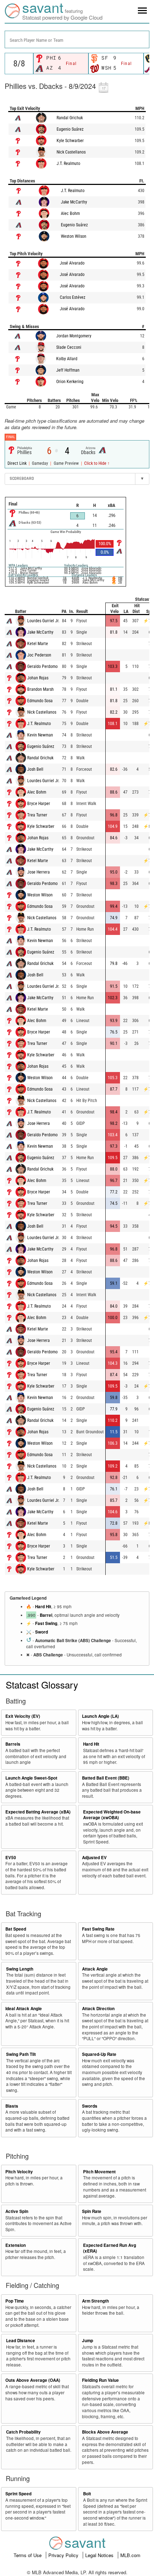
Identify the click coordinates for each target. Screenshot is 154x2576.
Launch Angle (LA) (100, 1716)
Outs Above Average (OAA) (33, 2380)
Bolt (87, 2494)
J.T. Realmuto (68, 163)
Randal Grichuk (70, 118)
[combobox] (77, 39)
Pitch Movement (99, 2172)
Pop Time (15, 2301)
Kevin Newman (40, 735)
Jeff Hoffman (68, 370)
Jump (88, 2341)
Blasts (12, 2106)
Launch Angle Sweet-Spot (31, 1778)
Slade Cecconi (69, 347)
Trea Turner (37, 815)
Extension (16, 2245)
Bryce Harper (39, 804)
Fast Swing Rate (98, 1929)
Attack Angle (95, 1969)
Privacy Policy (64, 2555)
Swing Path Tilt (21, 2054)
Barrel (46, 1615)
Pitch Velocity (19, 2172)
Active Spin (17, 2211)
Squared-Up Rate (99, 2054)
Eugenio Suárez (70, 129)
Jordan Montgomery (74, 336)
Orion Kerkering (70, 382)
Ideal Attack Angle (24, 2009)
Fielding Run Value (100, 2380)
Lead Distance (21, 2341)
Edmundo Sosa (40, 701)
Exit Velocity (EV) (23, 1716)
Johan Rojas (38, 678)
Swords (90, 2106)
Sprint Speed (18, 2494)
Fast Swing (46, 1623)
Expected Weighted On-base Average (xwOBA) (112, 1815)
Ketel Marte (38, 644)
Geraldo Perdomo (42, 666)
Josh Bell (35, 769)
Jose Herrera (38, 872)
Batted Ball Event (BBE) (106, 1778)
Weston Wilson (74, 236)
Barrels (13, 1744)
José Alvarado (72, 263)
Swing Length (20, 1969)
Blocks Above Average (105, 2432)
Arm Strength (95, 2301)
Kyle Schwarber (70, 141)
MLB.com (130, 2555)
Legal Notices (100, 2555)
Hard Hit (43, 1607)
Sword (42, 1632)
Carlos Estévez (73, 297)
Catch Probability (23, 2432)
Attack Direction (98, 2009)
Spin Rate (92, 2211)
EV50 (11, 1858)
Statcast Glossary (42, 1684)
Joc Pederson (39, 655)
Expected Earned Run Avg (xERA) (110, 2248)
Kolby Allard (67, 359)
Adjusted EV (94, 1858)
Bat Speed (16, 1929)
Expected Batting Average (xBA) (38, 1812)
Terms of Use (28, 2555)
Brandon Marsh (40, 689)
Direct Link (18, 463)
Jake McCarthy (74, 202)
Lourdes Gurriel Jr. (43, 621)
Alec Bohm (70, 213)
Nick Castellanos (71, 152)
